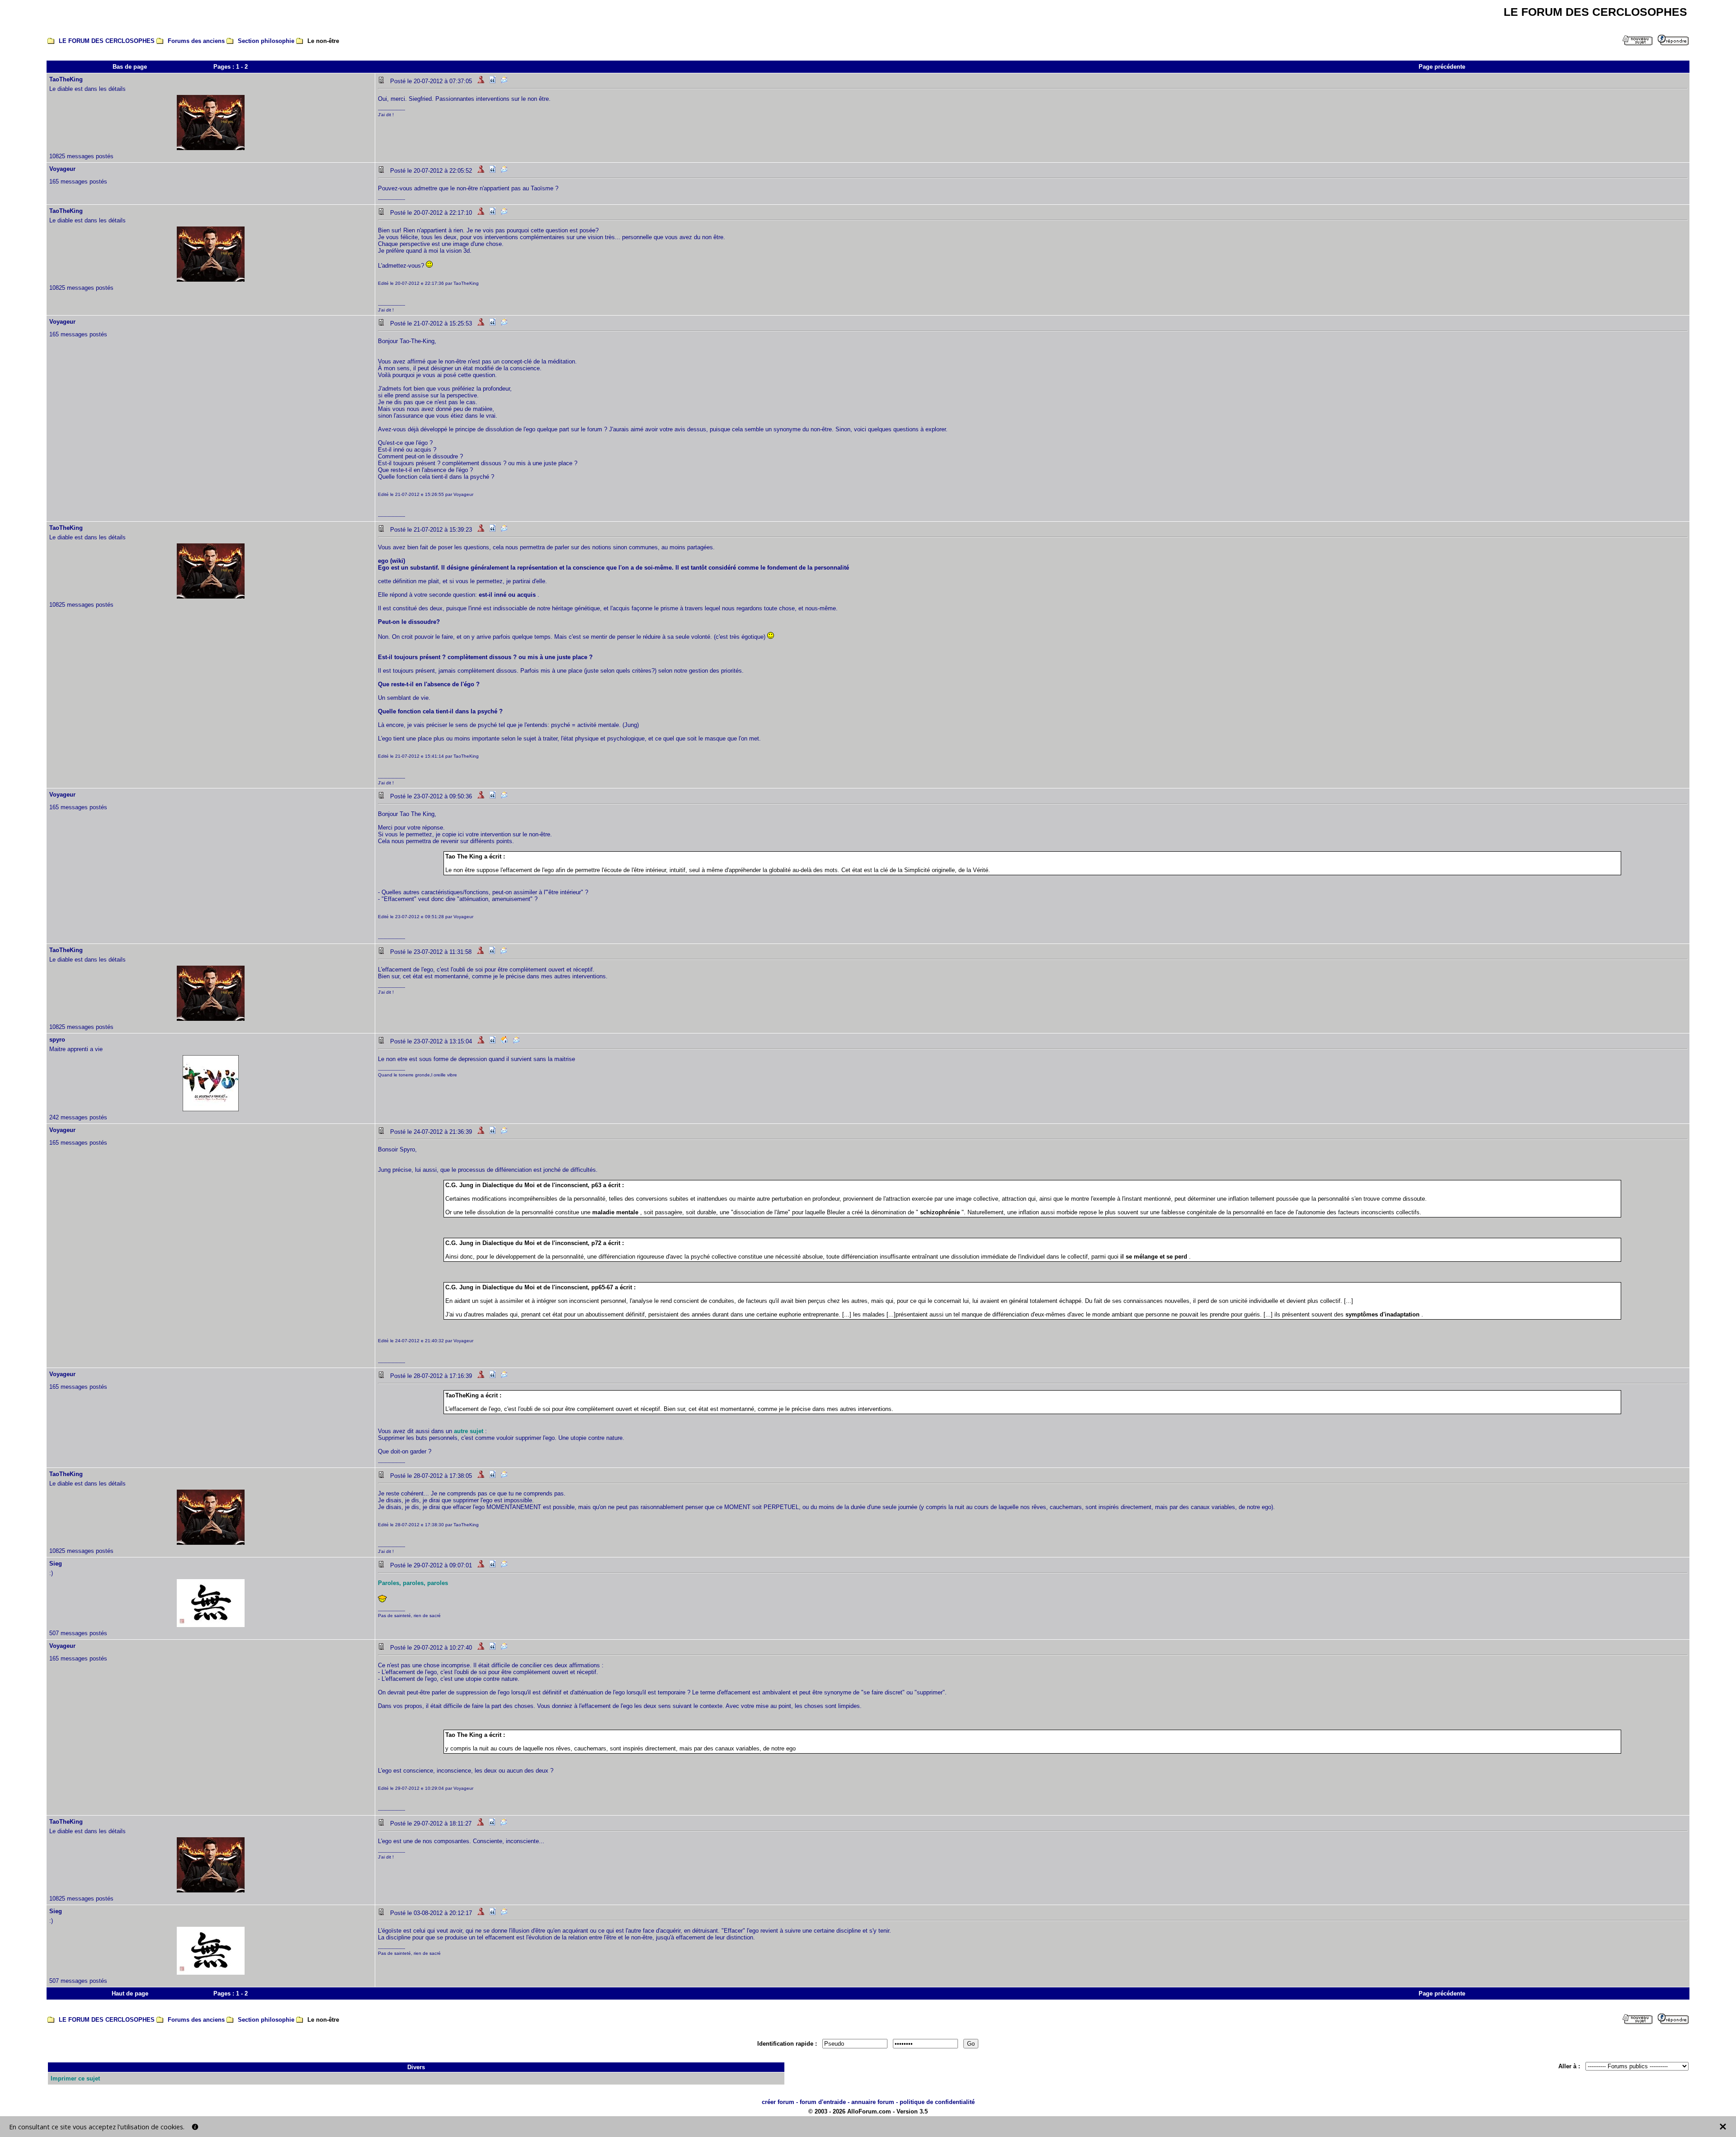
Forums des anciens (196, 41)
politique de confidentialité (937, 2102)
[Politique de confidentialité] (195, 2127)
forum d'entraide (823, 2102)
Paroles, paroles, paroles (413, 1583)
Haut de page (130, 1993)
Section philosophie (266, 41)
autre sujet (469, 1431)
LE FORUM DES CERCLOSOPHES (107, 41)
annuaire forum (873, 2102)
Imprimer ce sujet (75, 2078)
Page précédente (1442, 67)
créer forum (778, 2102)
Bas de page (130, 67)
